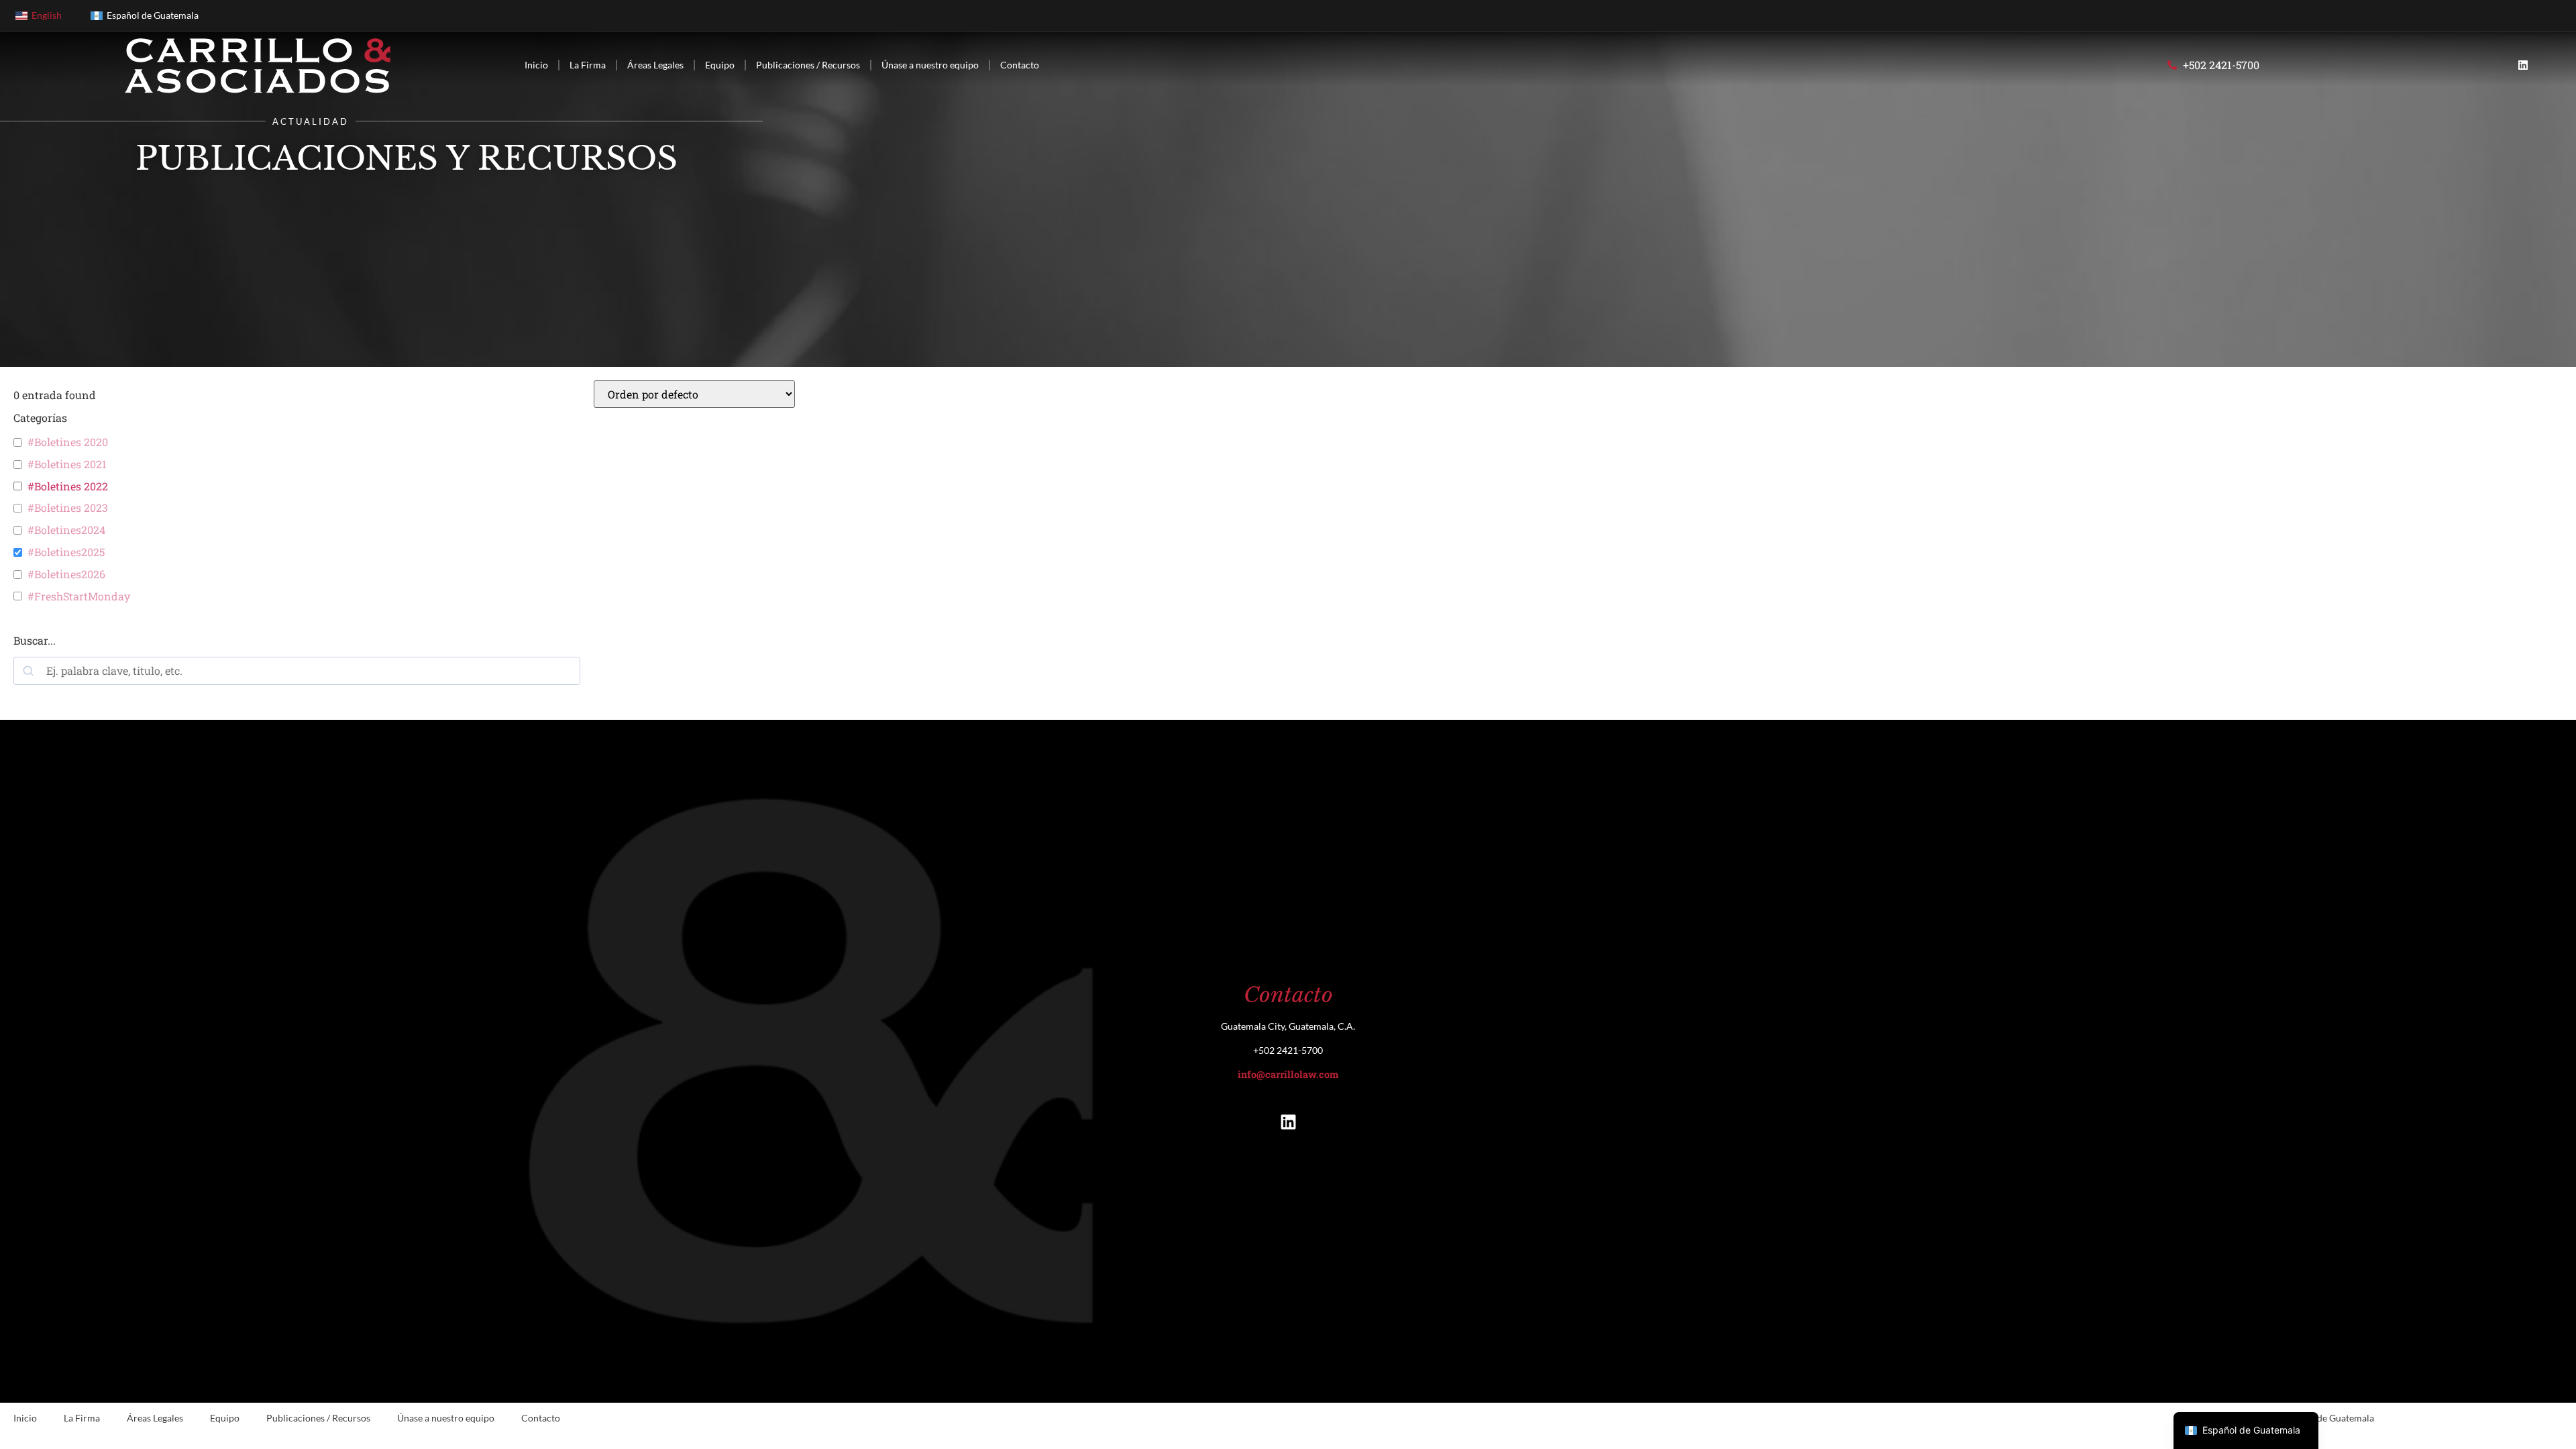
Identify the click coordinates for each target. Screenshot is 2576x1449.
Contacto (1020, 65)
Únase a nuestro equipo (930, 65)
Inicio (536, 65)
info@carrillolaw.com (1288, 1074)
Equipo (720, 65)
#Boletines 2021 (67, 464)
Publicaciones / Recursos (808, 65)
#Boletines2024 (66, 530)
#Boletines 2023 (68, 508)
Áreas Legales (655, 65)
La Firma (588, 65)
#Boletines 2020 (68, 442)
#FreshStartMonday (79, 596)
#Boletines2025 (66, 552)
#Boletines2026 (66, 574)
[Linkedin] (2523, 65)
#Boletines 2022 (68, 486)
